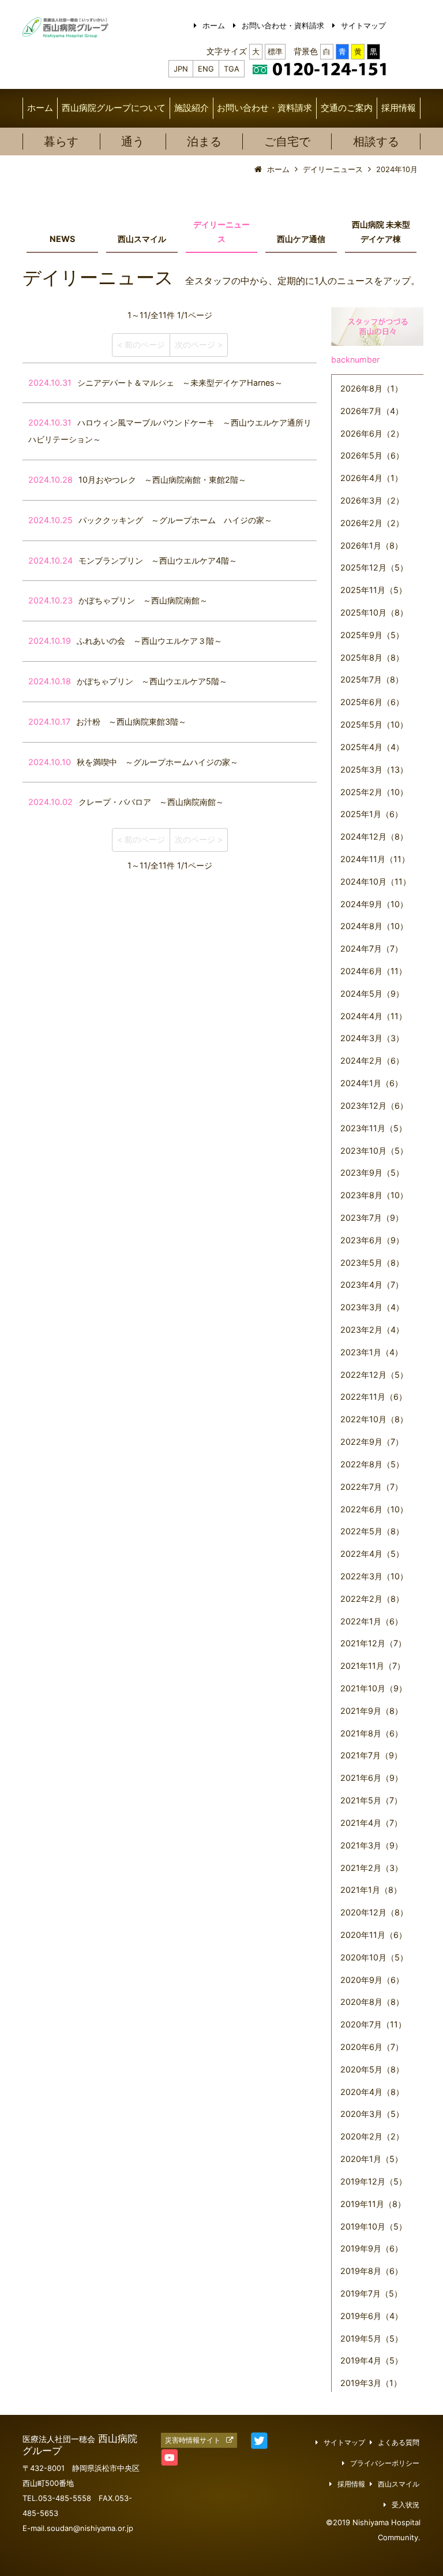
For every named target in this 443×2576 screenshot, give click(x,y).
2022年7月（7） (371, 1487)
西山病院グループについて (114, 108)
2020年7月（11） (373, 2024)
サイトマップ (363, 25)
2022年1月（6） (371, 1621)
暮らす (61, 141)
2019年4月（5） (371, 2360)
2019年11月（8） (373, 2204)
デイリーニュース (221, 232)
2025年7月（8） (372, 679)
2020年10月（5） (374, 1957)
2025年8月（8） (372, 657)
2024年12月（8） (374, 836)
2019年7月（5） (371, 2293)
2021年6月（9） (371, 1778)
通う (133, 141)
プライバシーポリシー (385, 2463)
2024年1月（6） (371, 1083)
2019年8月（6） (371, 2271)
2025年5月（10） (374, 724)
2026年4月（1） (371, 478)
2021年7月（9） (371, 1755)
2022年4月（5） (372, 1554)
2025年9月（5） (372, 635)
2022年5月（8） (372, 1531)
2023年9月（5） (372, 1173)
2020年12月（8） (374, 1912)
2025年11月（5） (373, 590)
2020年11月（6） (373, 1935)
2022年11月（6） (373, 1397)
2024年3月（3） (372, 1038)
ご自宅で (287, 141)
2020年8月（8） (372, 2002)
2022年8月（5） (372, 1464)
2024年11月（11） (375, 859)
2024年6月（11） (373, 971)
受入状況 (406, 2505)
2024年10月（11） (376, 881)
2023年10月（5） (374, 1151)
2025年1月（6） (371, 814)
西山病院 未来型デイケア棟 (381, 232)
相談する (376, 141)
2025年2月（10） (374, 792)
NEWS (62, 239)
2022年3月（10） (374, 1576)
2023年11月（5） (373, 1128)
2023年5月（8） (372, 1263)
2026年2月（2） (372, 523)
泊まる (204, 141)
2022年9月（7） (372, 1442)
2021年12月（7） (373, 1643)
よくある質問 (399, 2443)
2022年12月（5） (374, 1375)
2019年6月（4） (371, 2316)
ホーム (214, 25)
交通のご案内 (347, 108)
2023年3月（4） (372, 1307)
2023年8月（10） (374, 1195)
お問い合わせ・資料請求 (283, 25)
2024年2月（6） (372, 1060)
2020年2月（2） (372, 2136)
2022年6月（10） (374, 1509)
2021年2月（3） (371, 1868)
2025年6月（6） (372, 702)
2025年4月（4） (372, 747)
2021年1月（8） (371, 1890)
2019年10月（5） (373, 2226)
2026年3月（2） (372, 500)
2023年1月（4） (371, 1352)
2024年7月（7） (371, 948)
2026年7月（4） (372, 411)
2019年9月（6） (371, 2248)
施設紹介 (192, 108)
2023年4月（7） (372, 1285)
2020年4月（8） (372, 2092)
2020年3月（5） (372, 2114)
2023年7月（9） (372, 1218)
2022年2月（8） (372, 1599)
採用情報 (399, 108)
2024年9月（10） (374, 904)
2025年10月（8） (374, 612)
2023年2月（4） (372, 1330)
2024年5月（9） (372, 994)
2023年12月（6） (374, 1106)
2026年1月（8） (371, 545)
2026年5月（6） (372, 455)
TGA (232, 69)
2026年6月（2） (372, 433)
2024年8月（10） (374, 926)
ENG (206, 69)
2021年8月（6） (371, 1733)
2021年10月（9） (373, 1688)
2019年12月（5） (373, 2181)
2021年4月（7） (371, 1823)
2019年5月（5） (371, 2338)
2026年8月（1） (371, 388)
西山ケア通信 (301, 239)
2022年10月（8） (374, 1419)
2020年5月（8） (372, 2069)
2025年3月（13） (374, 769)
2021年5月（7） (371, 1800)
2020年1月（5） (371, 2159)
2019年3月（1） (371, 2383)
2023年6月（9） (372, 1240)
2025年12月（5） (374, 567)
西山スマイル (142, 239)
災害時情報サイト (193, 2440)
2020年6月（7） (372, 2047)
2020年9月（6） (372, 1980)
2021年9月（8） (371, 1711)
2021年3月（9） (371, 1845)
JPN (181, 69)
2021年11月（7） (373, 1666)
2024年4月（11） (373, 1016)
